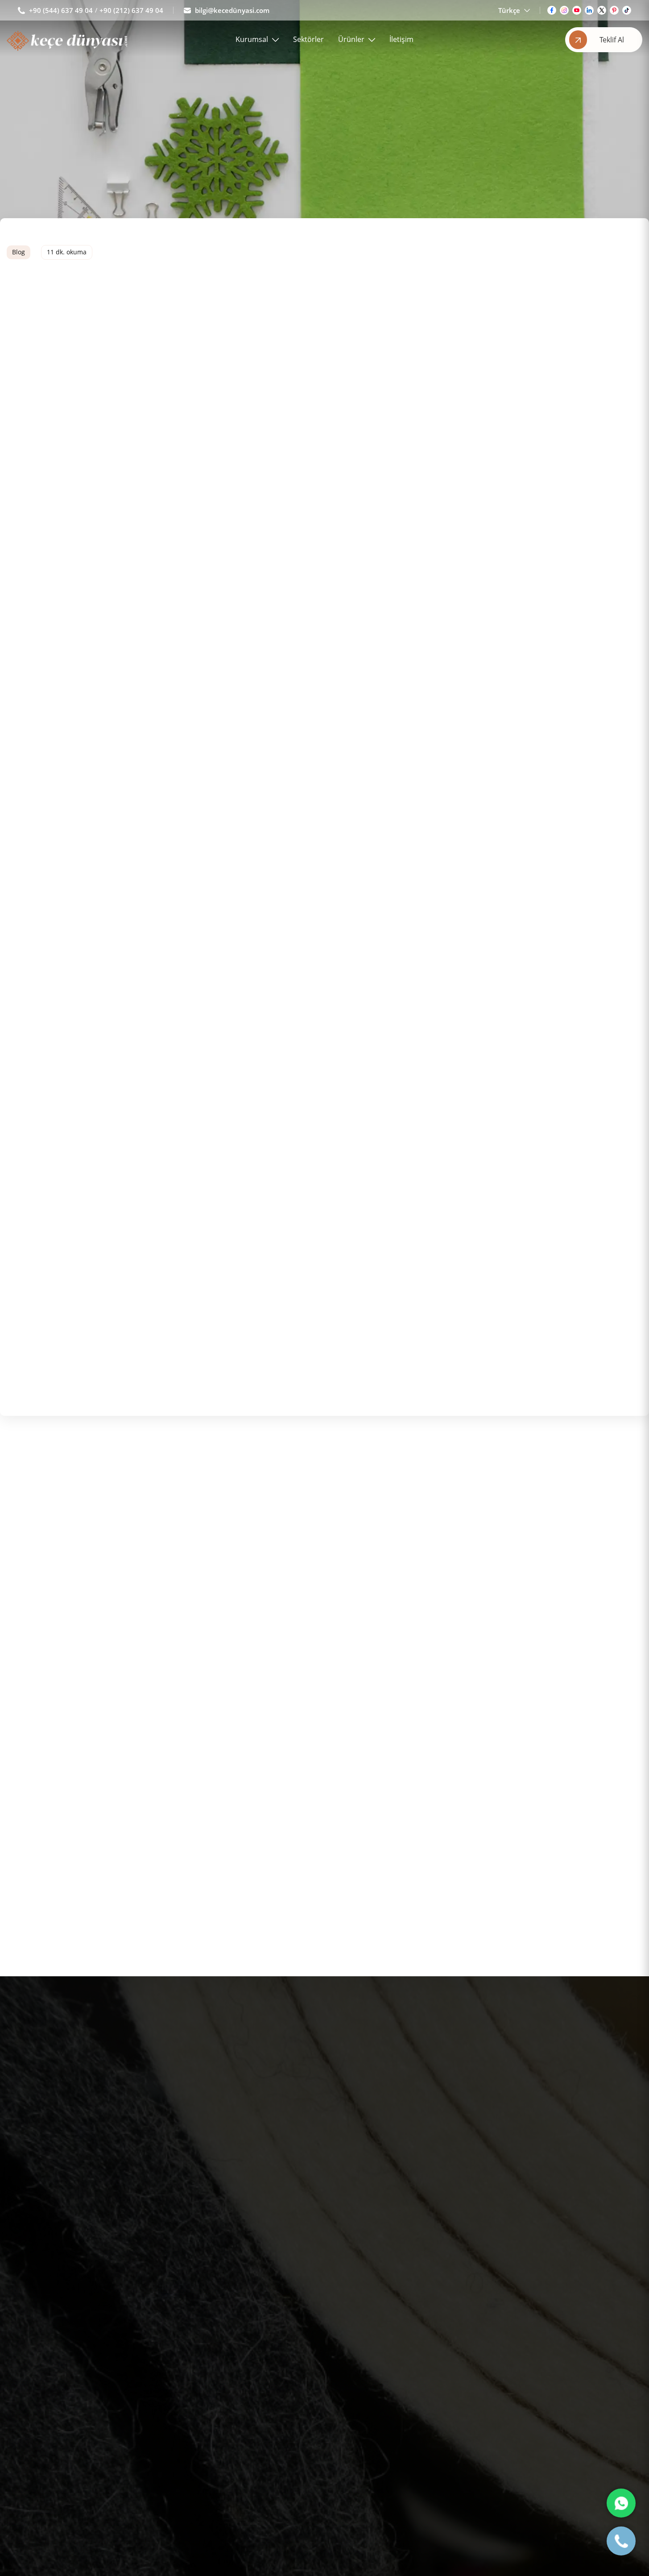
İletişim (401, 39)
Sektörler (308, 39)
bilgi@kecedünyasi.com (232, 10)
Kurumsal (252, 39)
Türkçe (509, 10)
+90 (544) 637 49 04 (61, 10)
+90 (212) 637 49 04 (131, 10)
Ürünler (351, 39)
